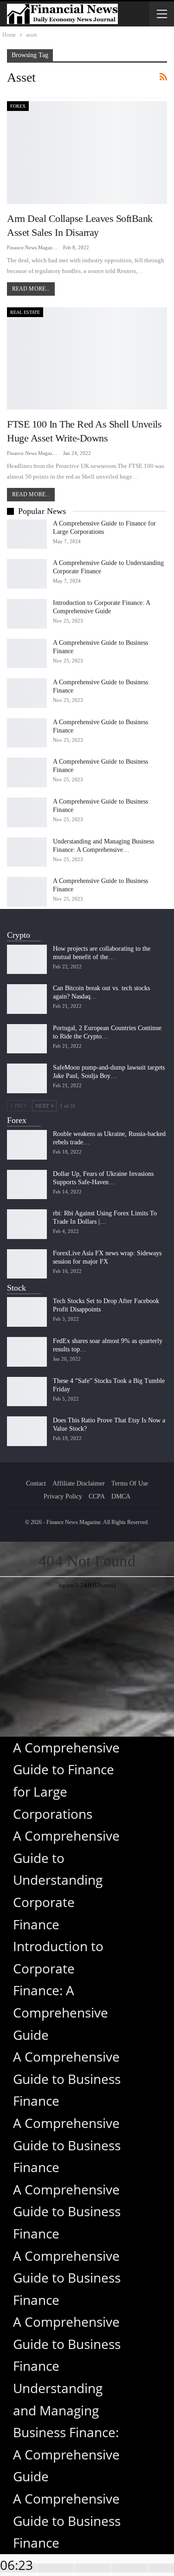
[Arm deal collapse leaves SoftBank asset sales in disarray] (87, 152)
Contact (36, 1483)
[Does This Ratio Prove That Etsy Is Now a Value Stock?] (27, 1431)
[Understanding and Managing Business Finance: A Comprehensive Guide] (27, 852)
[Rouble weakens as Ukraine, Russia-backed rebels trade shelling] (27, 1145)
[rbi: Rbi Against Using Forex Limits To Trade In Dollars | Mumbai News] (27, 1224)
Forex (18, 106)
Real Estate (25, 312)
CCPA (97, 1496)
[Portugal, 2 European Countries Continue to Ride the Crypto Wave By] (27, 1039)
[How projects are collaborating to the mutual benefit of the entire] (27, 960)
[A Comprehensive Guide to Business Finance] (27, 654)
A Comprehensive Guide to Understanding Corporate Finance (66, 1880)
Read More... (31, 289)
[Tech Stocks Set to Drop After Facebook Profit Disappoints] (27, 1312)
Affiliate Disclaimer (79, 1483)
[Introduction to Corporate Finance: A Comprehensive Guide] (27, 614)
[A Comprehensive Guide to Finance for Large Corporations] (27, 534)
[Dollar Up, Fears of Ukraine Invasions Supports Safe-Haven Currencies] (27, 1185)
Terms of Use (130, 1483)
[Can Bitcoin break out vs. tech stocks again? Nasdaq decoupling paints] (27, 999)
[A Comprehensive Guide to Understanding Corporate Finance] (27, 574)
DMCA (121, 1496)
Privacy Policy (63, 1496)
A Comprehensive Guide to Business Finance (67, 2079)
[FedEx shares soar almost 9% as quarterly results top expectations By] (27, 1352)
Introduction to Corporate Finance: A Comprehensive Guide (61, 1990)
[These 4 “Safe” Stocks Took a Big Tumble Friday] (27, 1392)
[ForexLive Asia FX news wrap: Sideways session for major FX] (27, 1264)
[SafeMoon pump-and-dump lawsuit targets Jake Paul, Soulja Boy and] (27, 1078)
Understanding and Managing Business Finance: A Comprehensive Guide (66, 2432)
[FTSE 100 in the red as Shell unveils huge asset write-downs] (87, 359)
